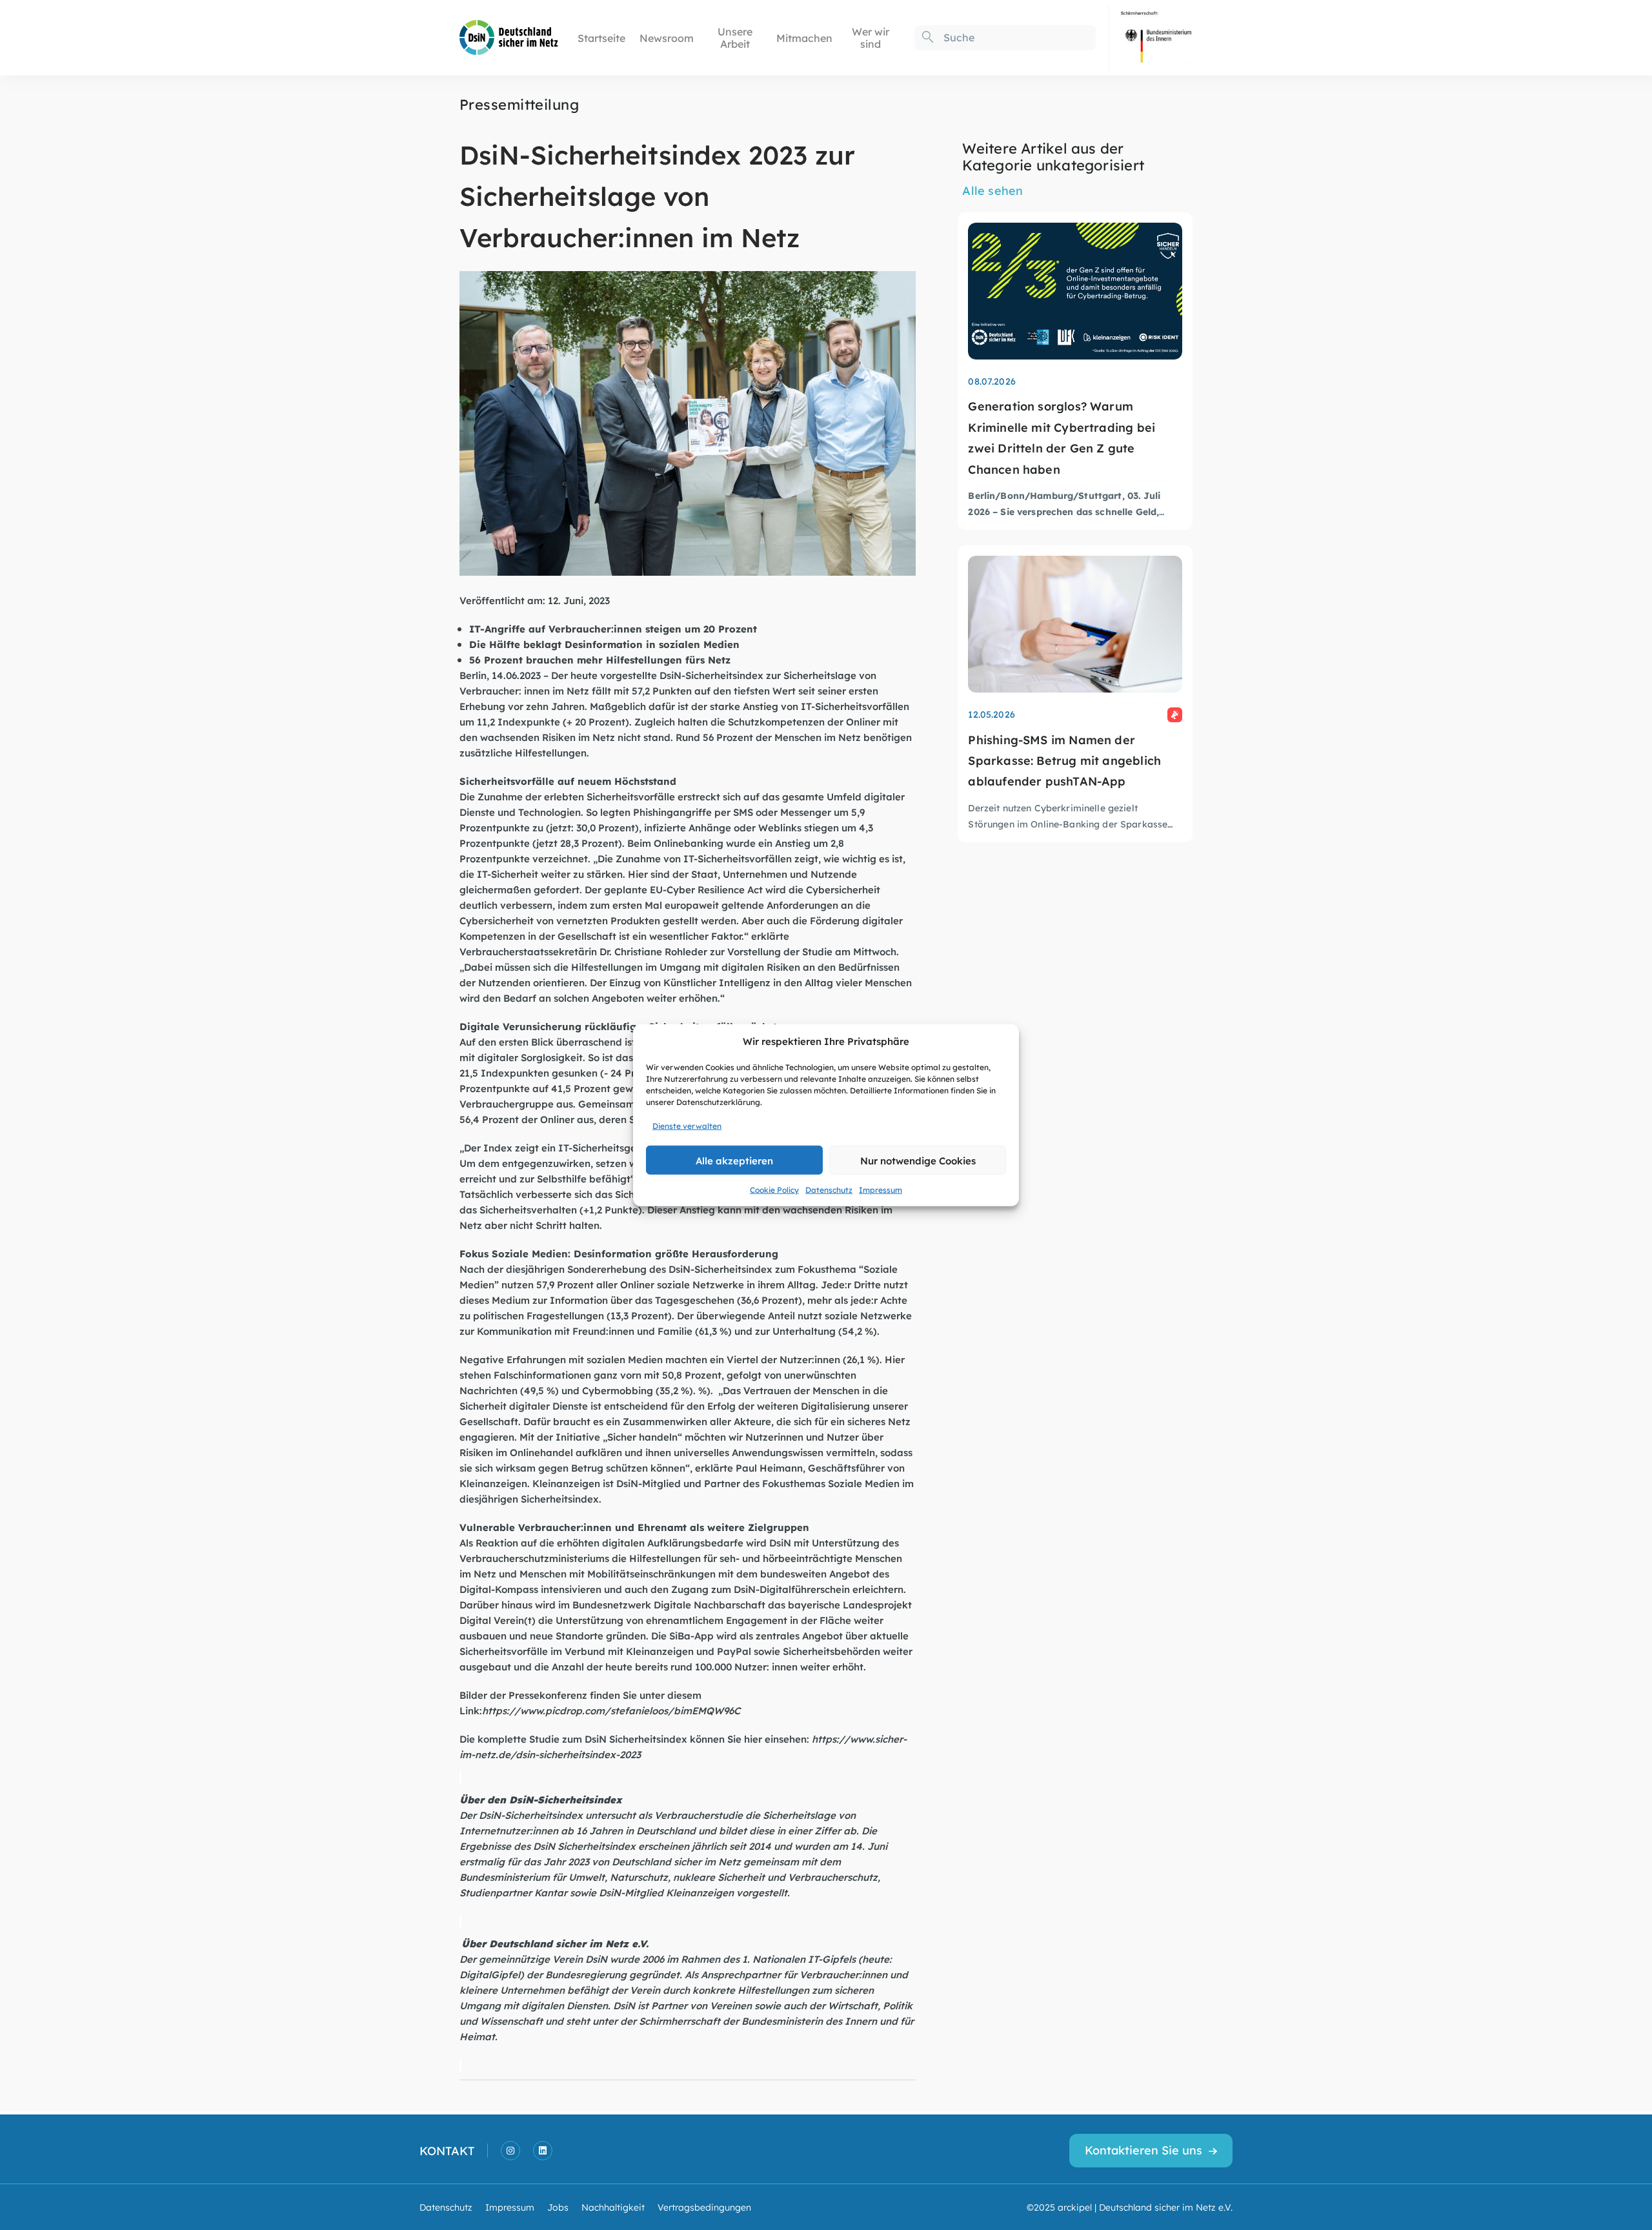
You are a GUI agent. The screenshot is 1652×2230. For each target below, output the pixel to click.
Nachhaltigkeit (613, 2207)
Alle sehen (992, 190)
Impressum (881, 1190)
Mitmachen (804, 38)
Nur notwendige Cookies (918, 1160)
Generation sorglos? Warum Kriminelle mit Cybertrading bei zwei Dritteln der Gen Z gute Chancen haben (1062, 437)
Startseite (601, 38)
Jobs (558, 2207)
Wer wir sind (871, 37)
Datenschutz (829, 1190)
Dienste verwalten (687, 1126)
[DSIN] (509, 36)
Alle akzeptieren (734, 1160)
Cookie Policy (774, 1190)
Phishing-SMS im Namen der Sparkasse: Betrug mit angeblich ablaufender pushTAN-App (1064, 760)
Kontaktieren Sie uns (1143, 2150)
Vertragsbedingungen (704, 2207)
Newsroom (667, 38)
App (704, 1635)
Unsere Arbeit (735, 37)
